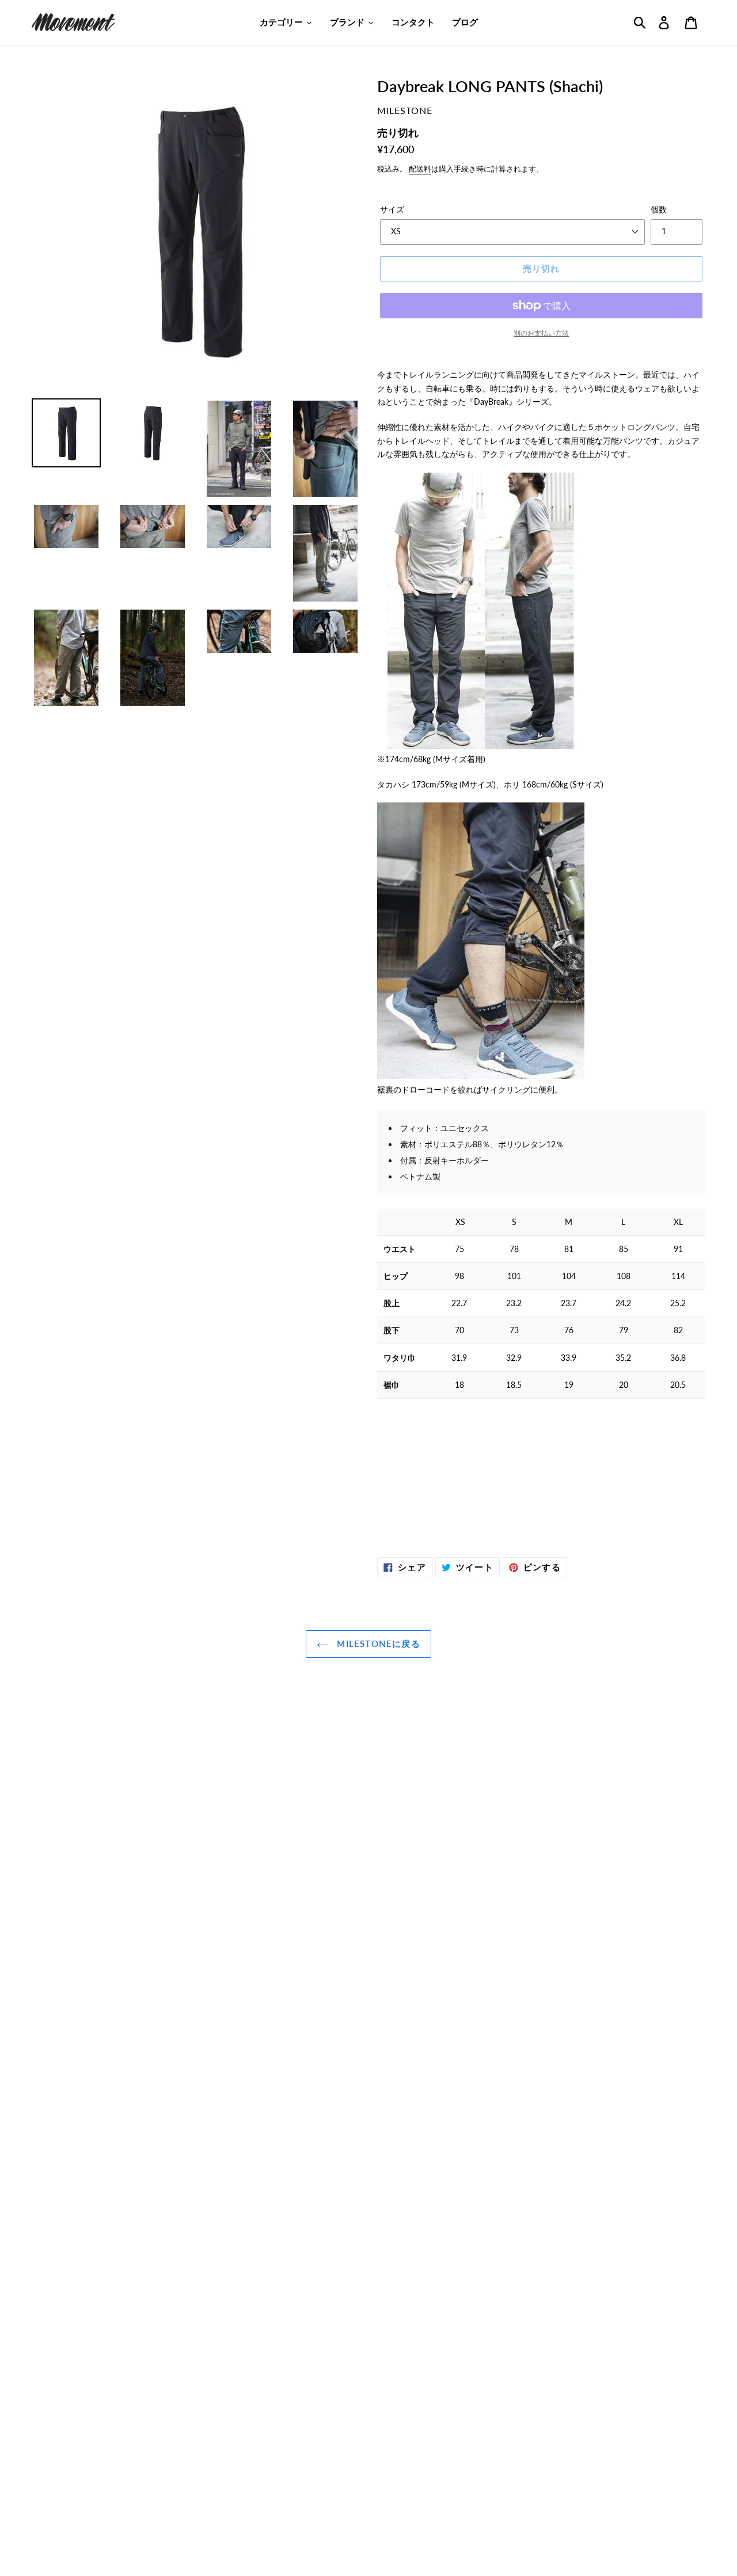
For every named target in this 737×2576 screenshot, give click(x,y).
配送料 (420, 169)
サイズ (392, 209)
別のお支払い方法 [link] (541, 333)
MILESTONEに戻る (377, 1643)
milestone (405, 110)
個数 (659, 209)
